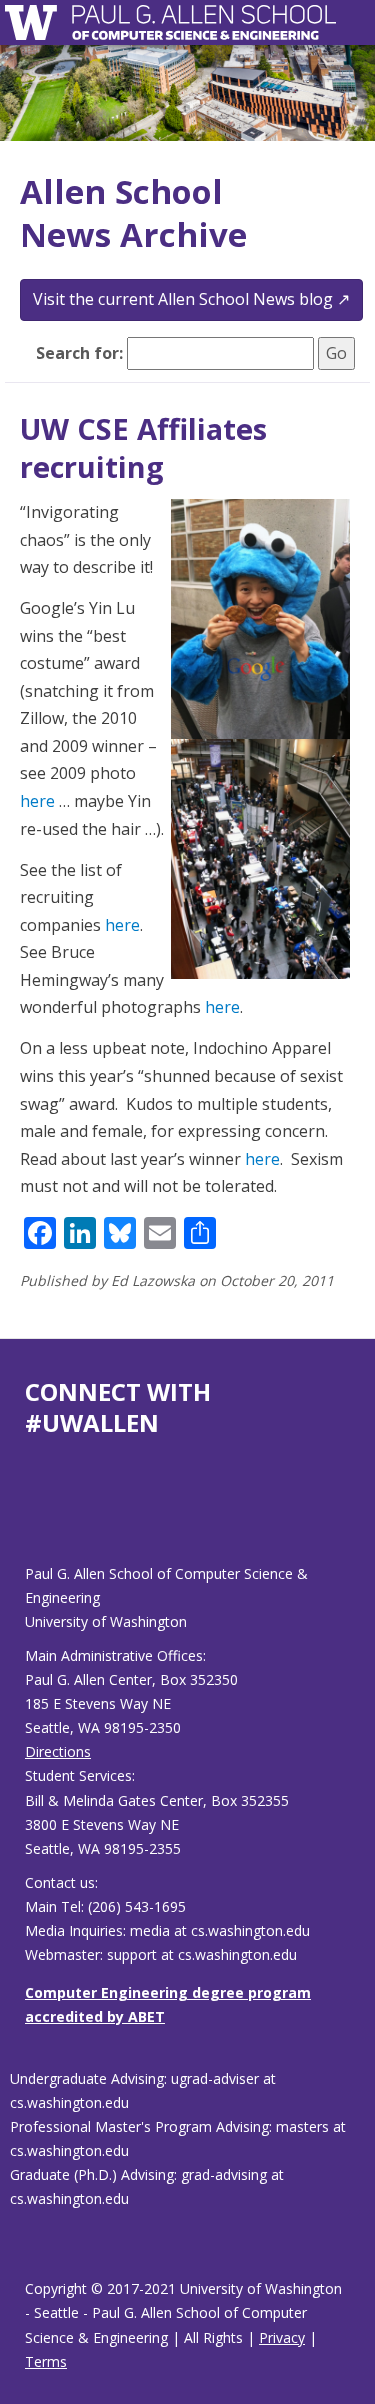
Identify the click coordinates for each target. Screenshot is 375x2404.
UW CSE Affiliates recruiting (143, 447)
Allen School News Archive (133, 213)
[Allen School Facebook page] (30, 1516)
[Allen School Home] (36, 22)
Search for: (79, 353)
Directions (58, 1751)
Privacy (282, 2337)
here (37, 801)
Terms (46, 2361)
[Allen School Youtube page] (40, 1516)
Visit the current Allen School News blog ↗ (191, 299)
